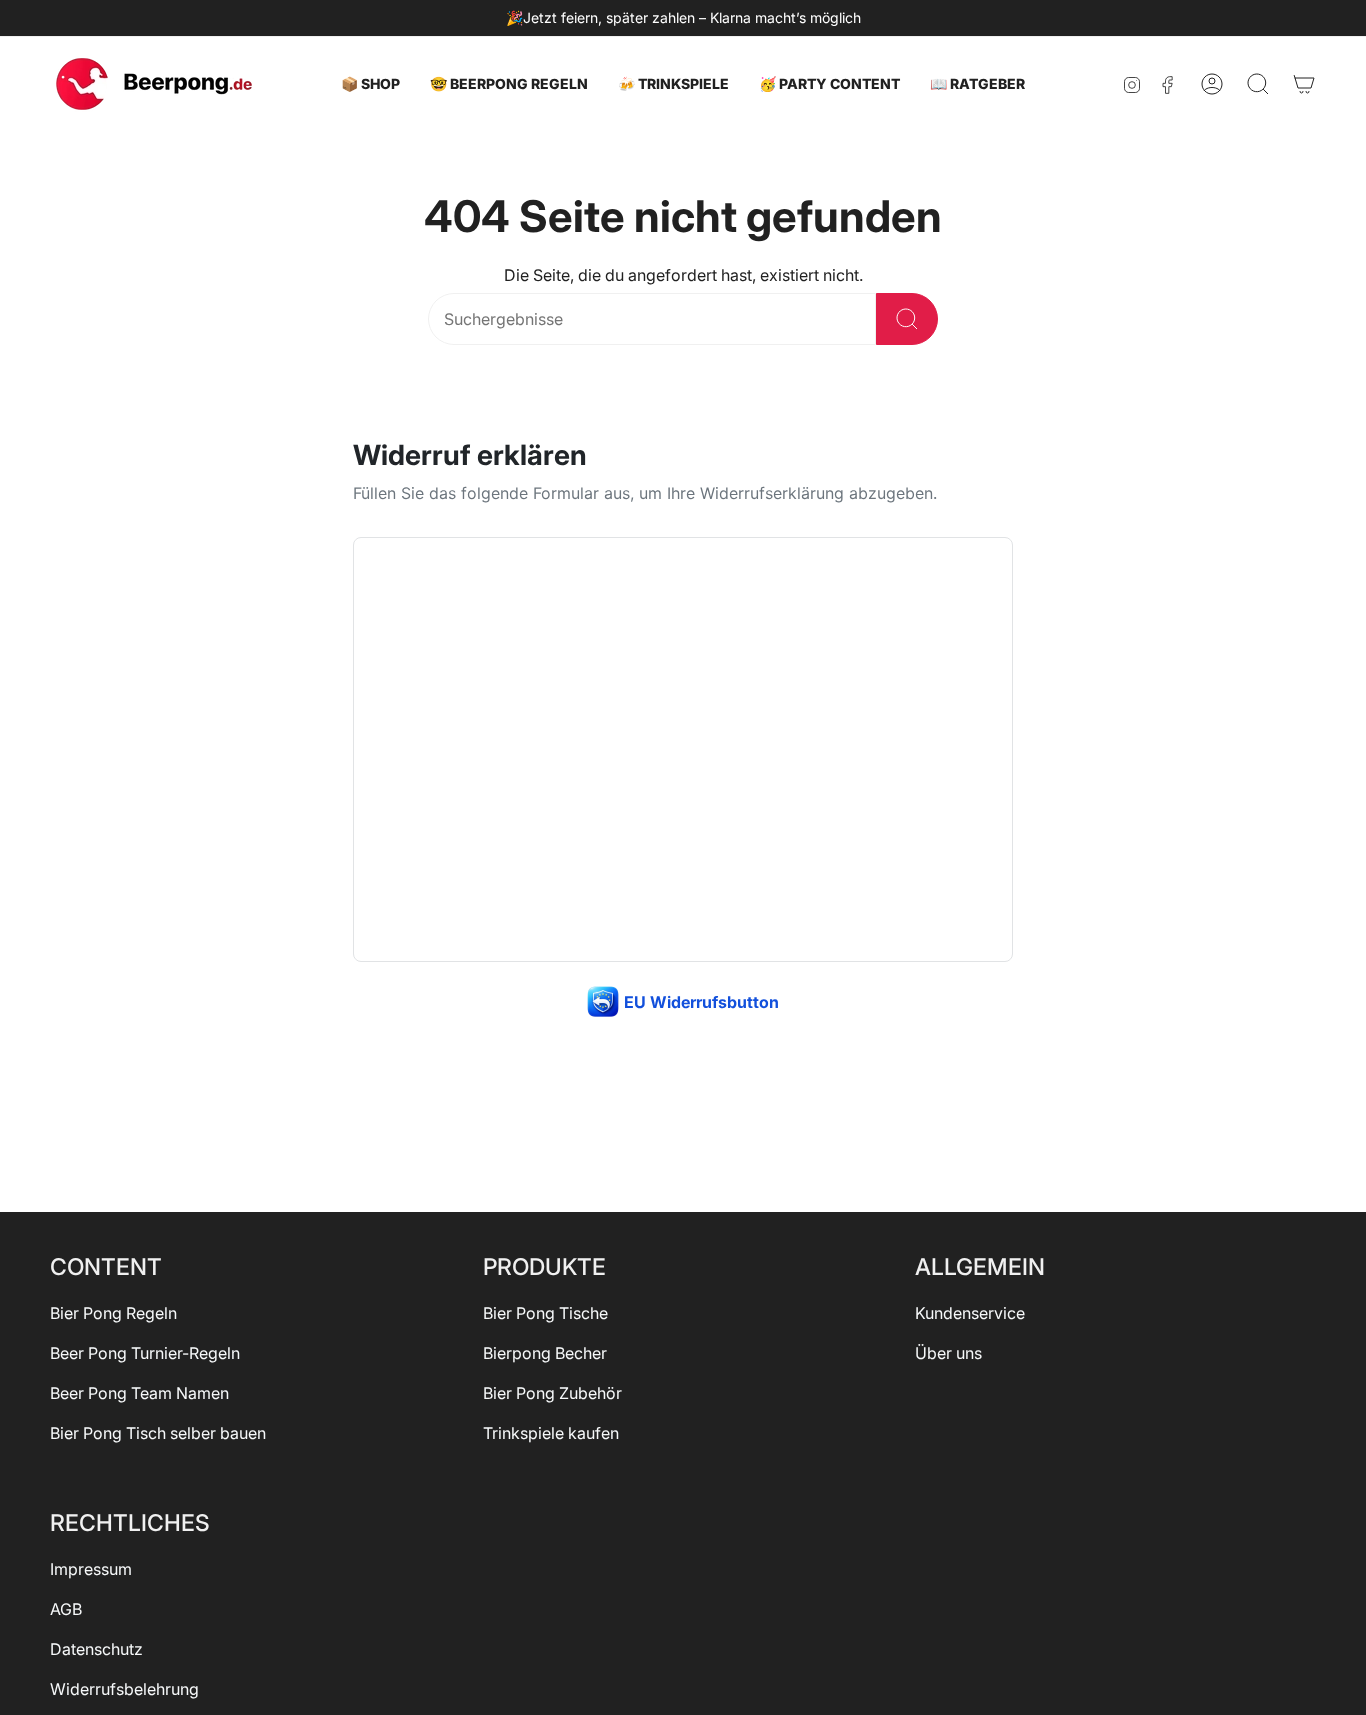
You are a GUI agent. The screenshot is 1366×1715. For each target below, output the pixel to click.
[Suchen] (907, 319)
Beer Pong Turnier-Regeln (145, 1353)
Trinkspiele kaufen (551, 1433)
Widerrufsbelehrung (124, 1689)
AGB (66, 1609)
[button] (370, 84)
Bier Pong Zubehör (552, 1393)
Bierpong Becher (545, 1353)
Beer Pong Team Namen (139, 1393)
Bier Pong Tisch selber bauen (158, 1433)
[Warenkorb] (1304, 84)
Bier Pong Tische (545, 1313)
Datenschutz (96, 1649)
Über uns (948, 1353)
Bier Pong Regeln (113, 1313)
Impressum (91, 1569)
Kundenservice (970, 1313)
